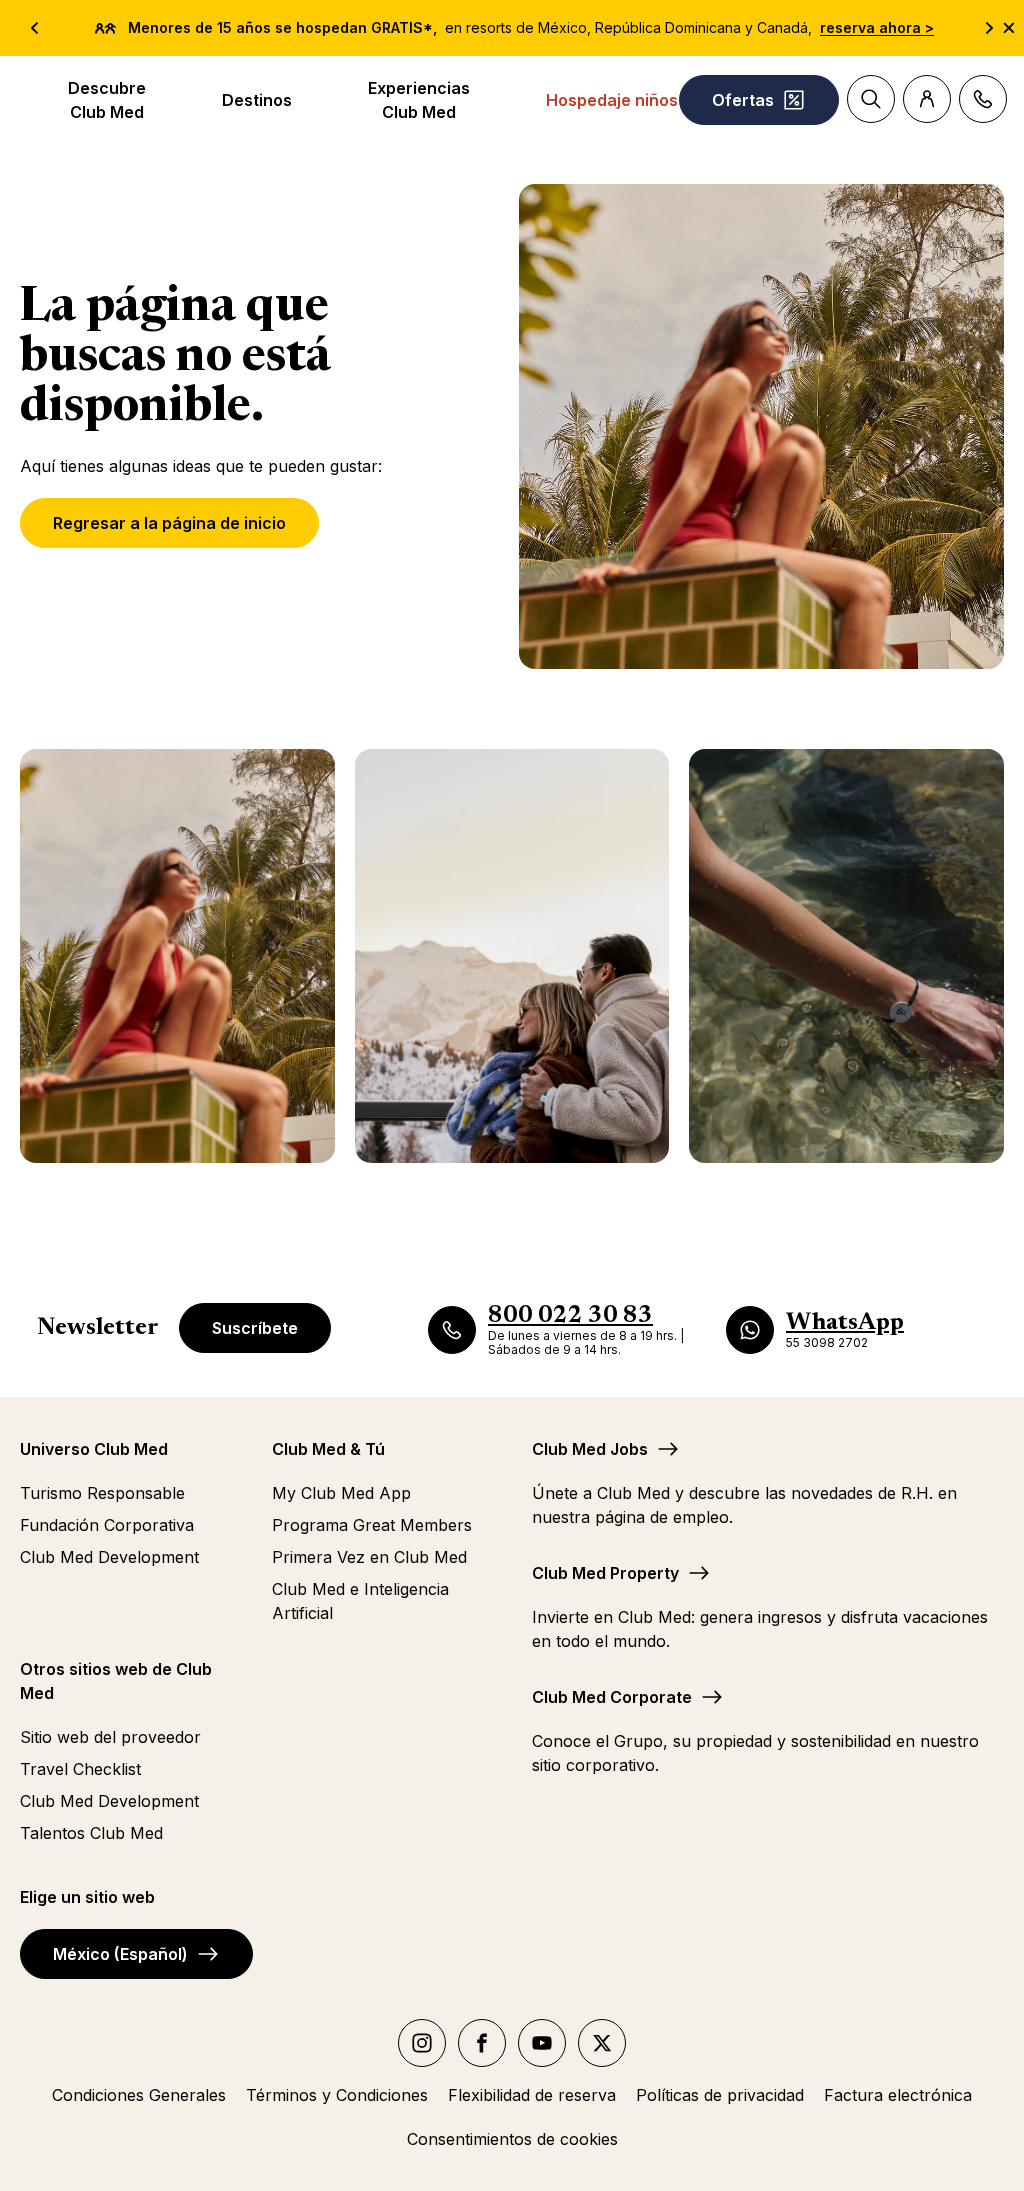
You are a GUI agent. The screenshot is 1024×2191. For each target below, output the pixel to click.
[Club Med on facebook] (482, 2043)
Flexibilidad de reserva (532, 2095)
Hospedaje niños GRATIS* (649, 100)
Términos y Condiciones (337, 2095)
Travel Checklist (80, 1769)
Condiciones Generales (139, 2095)
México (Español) (120, 1954)
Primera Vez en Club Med (369, 1557)
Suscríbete (255, 1328)
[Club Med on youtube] (542, 2043)
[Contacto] (983, 99)
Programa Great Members (372, 1525)
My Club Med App (341, 1493)
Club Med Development (109, 1557)
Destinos (257, 100)
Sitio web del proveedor (110, 1737)
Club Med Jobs (590, 1449)
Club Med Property (605, 1573)
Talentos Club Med (91, 1833)
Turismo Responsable (102, 1493)
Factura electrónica (898, 2095)
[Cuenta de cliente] (927, 99)
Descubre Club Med (107, 100)
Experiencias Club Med (419, 100)
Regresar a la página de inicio (169, 523)
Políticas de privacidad (720, 2095)
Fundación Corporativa (107, 1525)
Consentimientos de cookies (512, 2139)
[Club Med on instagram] (422, 2043)
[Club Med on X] (602, 2043)
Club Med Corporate (612, 1697)
